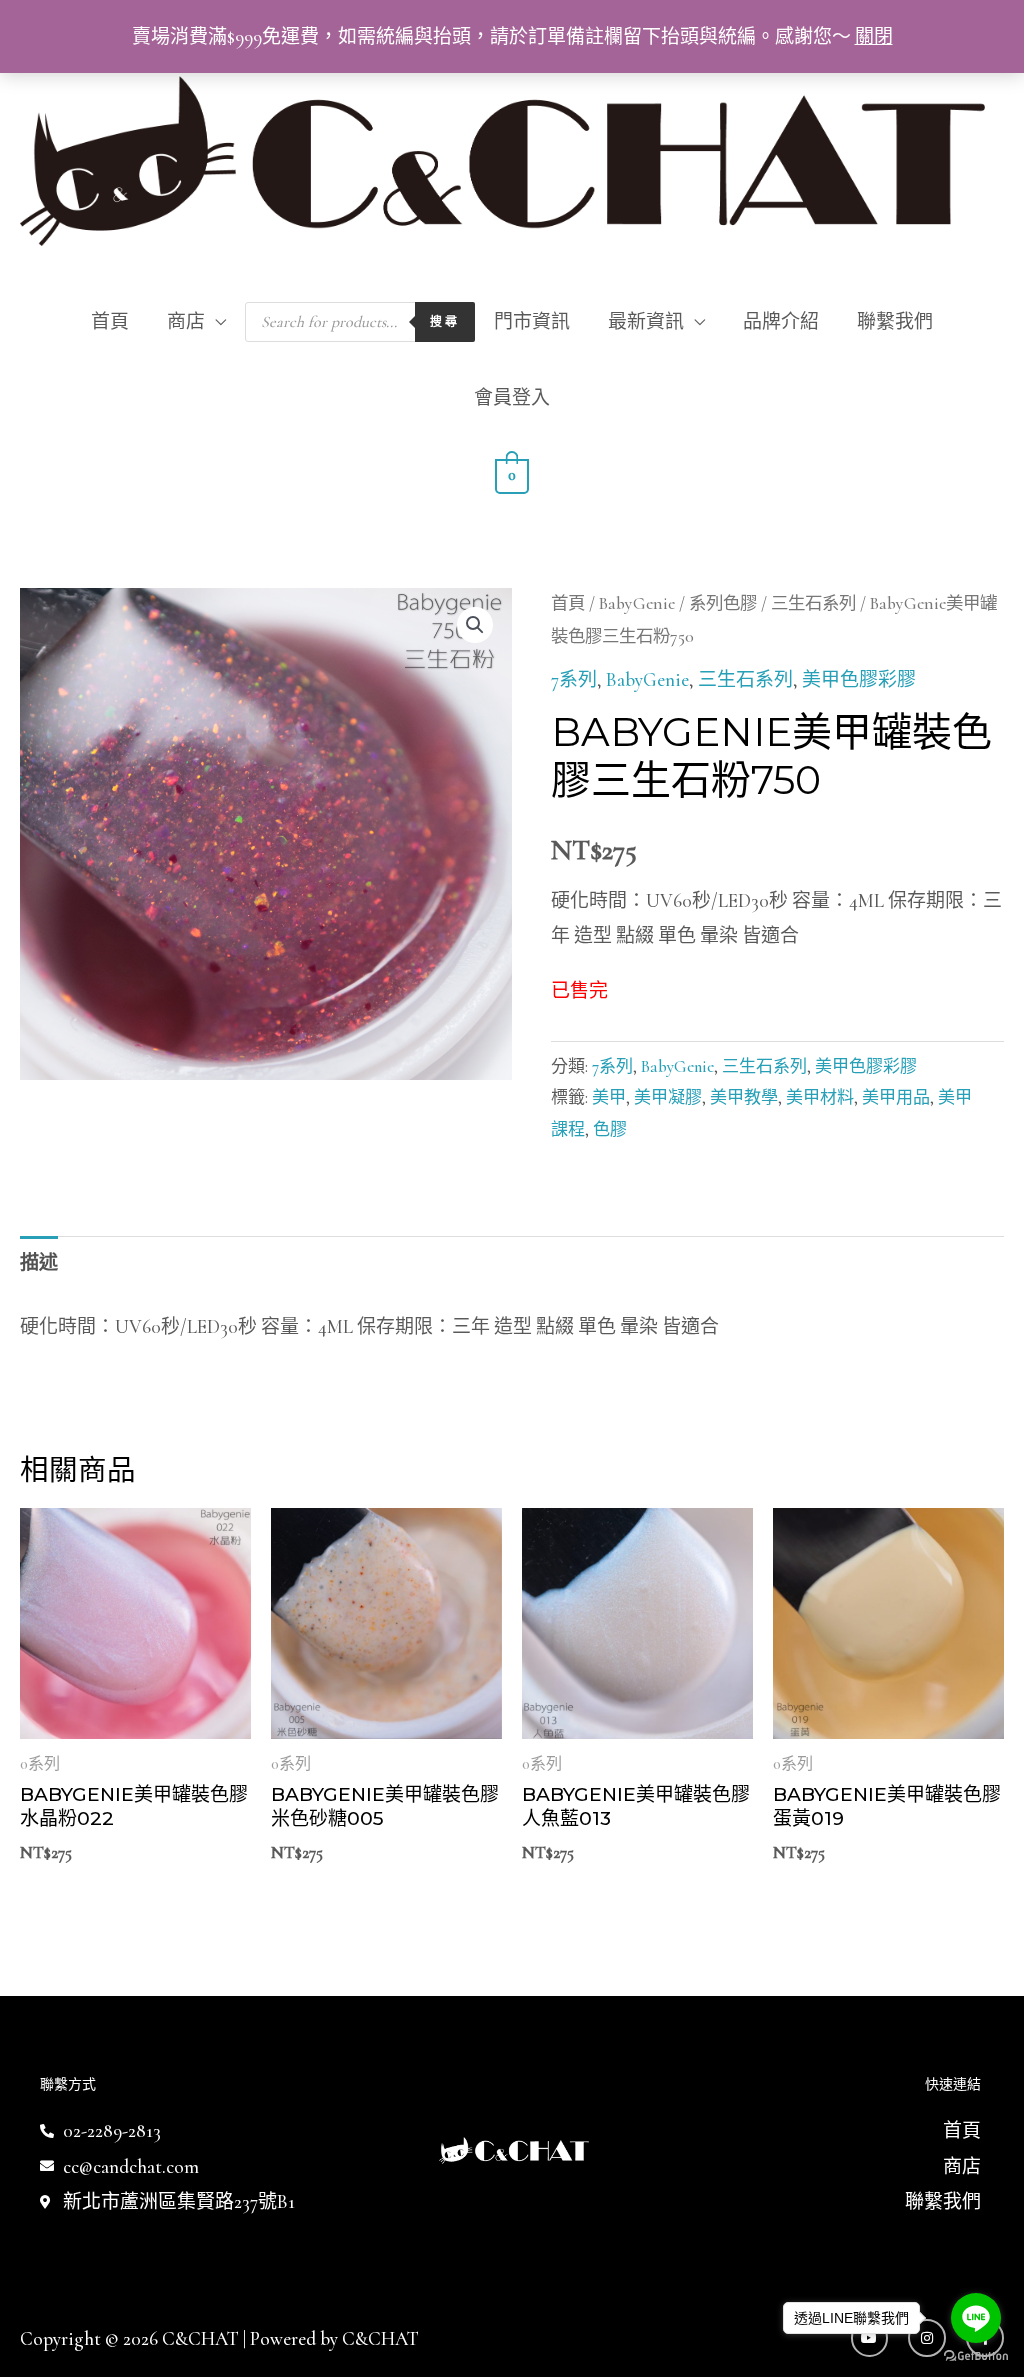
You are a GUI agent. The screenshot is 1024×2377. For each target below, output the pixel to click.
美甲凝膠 (668, 1097)
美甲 (609, 1097)
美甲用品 (896, 1097)
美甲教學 (744, 1097)
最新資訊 (646, 321)
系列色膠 (723, 603)
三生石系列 (813, 603)
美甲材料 (820, 1097)
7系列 (574, 679)
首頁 (110, 321)
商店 (186, 321)
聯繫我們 (895, 321)
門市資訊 (532, 321)
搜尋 (445, 321)
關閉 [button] (874, 36)
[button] (475, 625)
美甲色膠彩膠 (859, 679)
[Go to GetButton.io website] (976, 2356)
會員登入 (512, 397)
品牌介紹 (781, 321)
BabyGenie (637, 603)
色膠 (610, 1129)
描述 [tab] (39, 1262)
